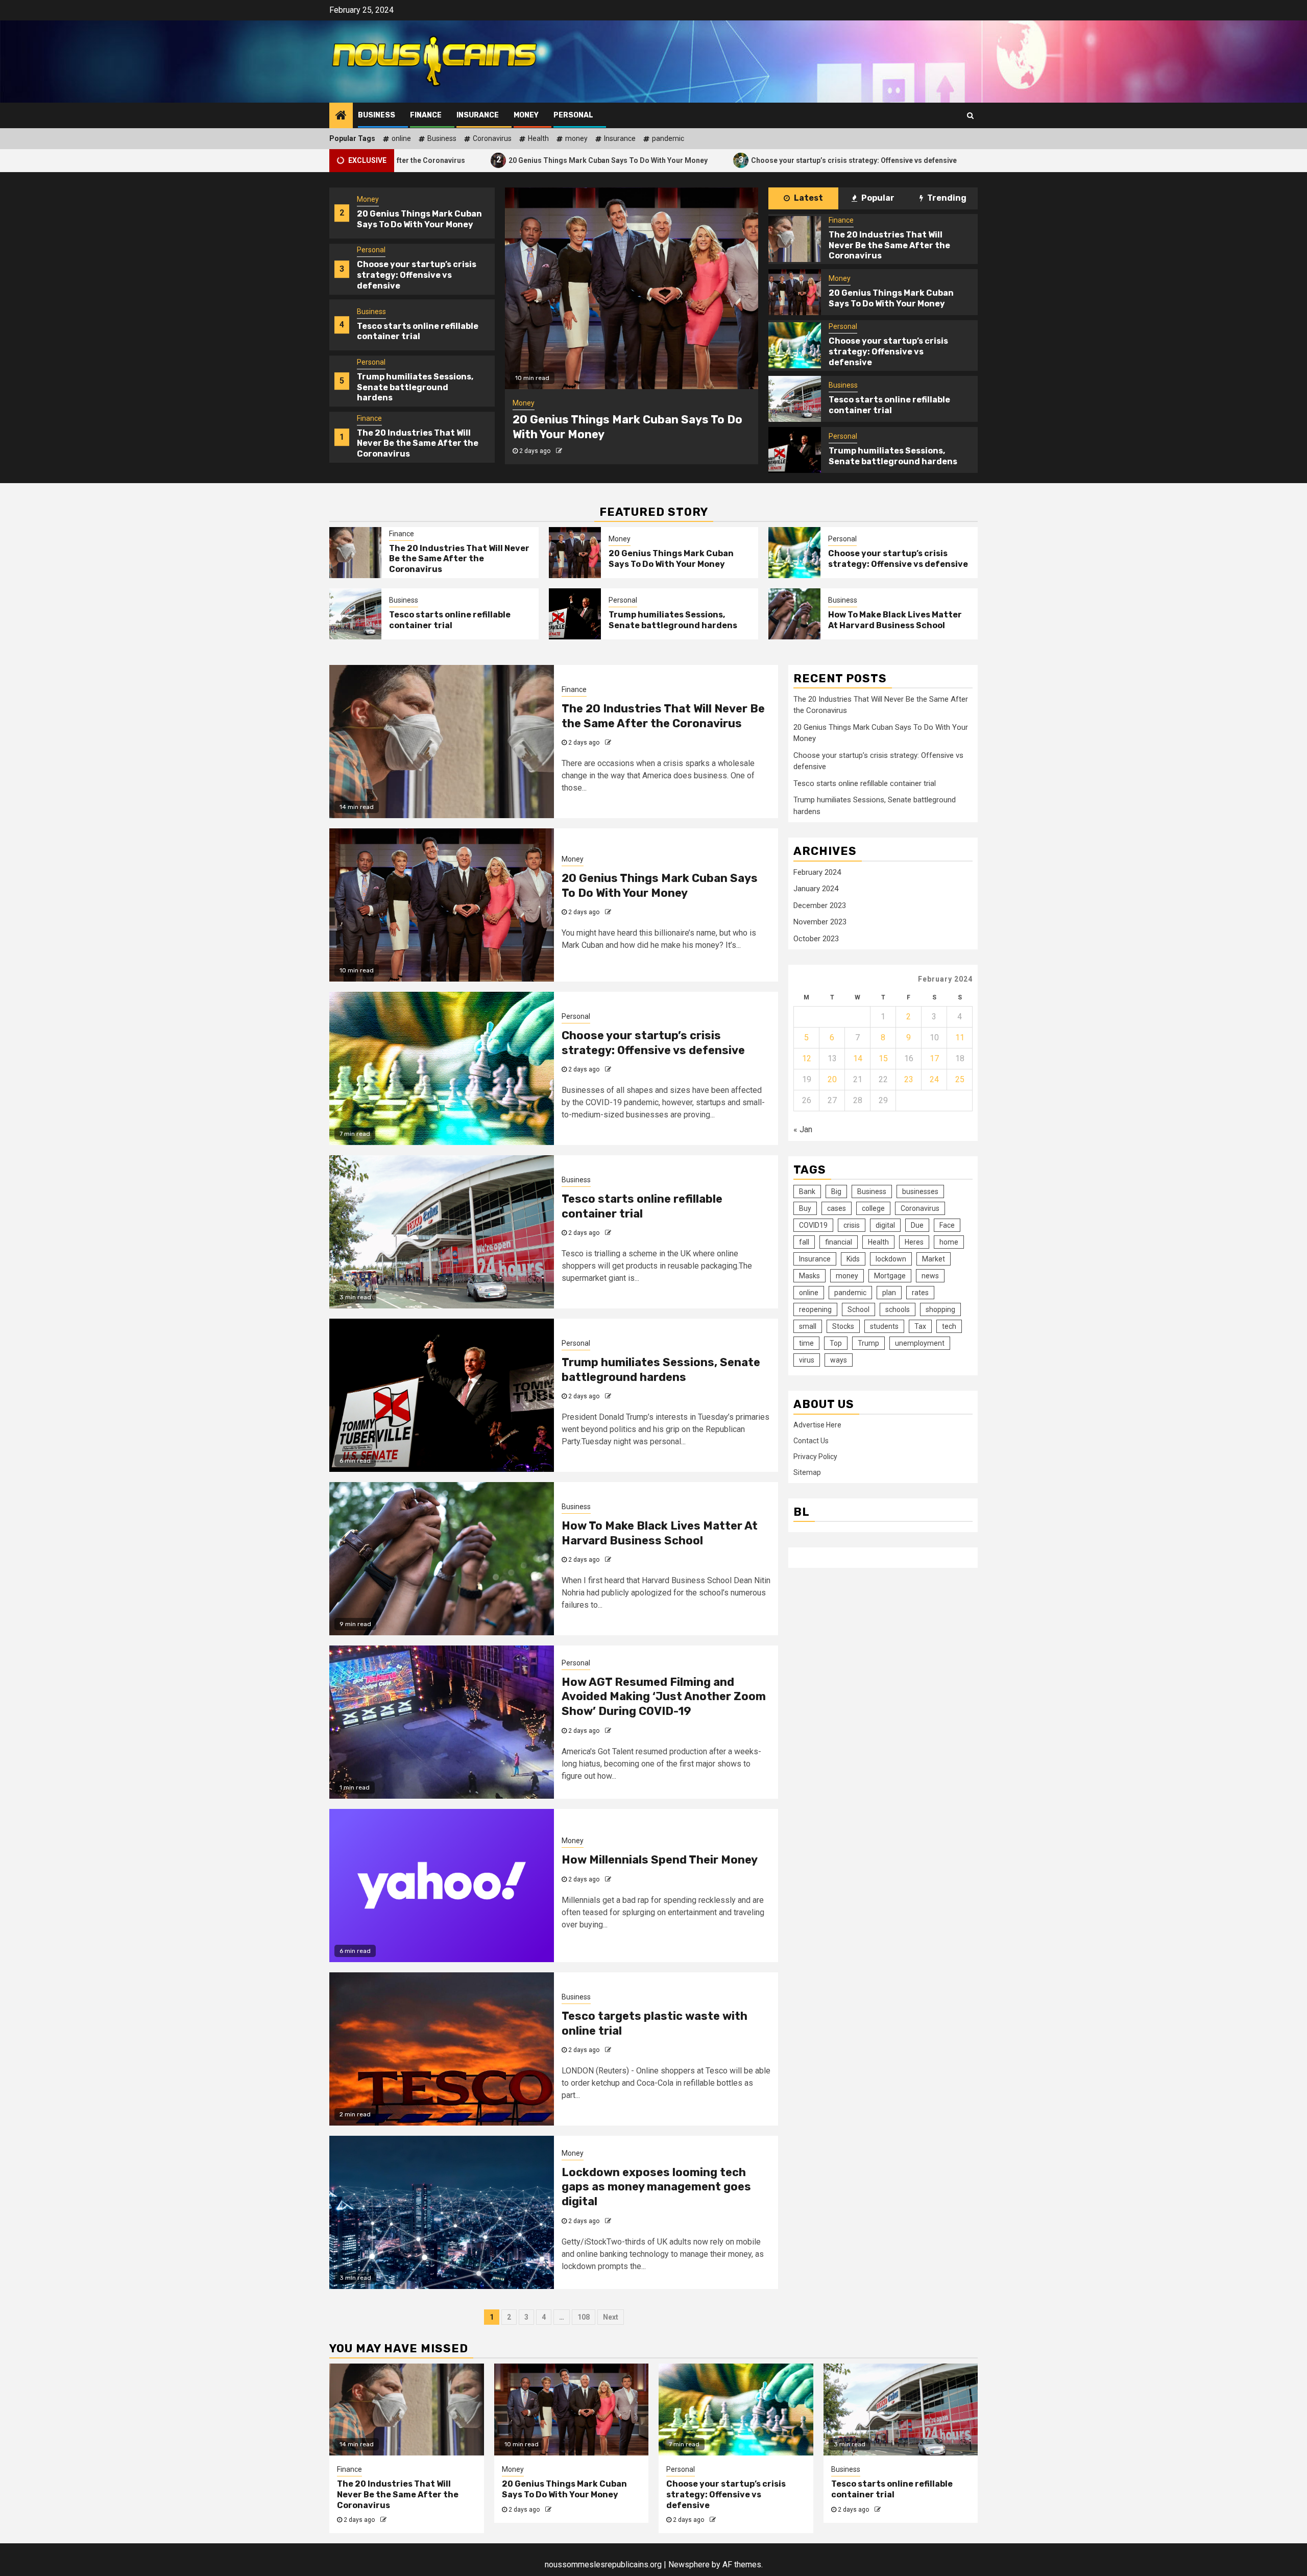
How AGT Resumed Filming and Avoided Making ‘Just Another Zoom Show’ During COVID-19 (664, 1697)
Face (947, 1225)
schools (898, 1309)
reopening (815, 1309)
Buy (805, 1208)
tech (949, 1326)
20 (832, 1079)
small (808, 1326)
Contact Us (811, 1440)
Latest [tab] (808, 198)
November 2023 (820, 922)
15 (883, 1058)
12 (807, 1058)
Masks (809, 1276)
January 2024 (816, 889)
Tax (920, 1326)
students (884, 1326)
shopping (940, 1309)
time (806, 1343)
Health (538, 138)
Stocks (843, 1326)
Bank (807, 1191)
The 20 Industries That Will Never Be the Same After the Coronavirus (418, 387)
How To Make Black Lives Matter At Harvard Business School (895, 620)
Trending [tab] (946, 198)
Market (934, 1259)
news (930, 1276)
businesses (920, 1191)
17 (934, 1058)
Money (526, 115)
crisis (852, 1225)
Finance (426, 115)
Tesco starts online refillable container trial (928, 160)
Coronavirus (492, 138)
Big (836, 1191)
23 (909, 1079)
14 (858, 1058)
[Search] (970, 115)
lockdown (891, 1259)
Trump (868, 1343)
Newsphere (689, 2565)
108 (584, 2317)
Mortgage (890, 1276)
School (858, 1309)
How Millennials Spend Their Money (660, 1860)
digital (885, 1225)
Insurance (478, 115)
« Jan (803, 1129)
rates (920, 1293)
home (949, 1242)
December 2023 (820, 905)
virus (807, 1360)
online (401, 138)
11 (960, 1037)
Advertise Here (817, 1424)
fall (804, 1242)
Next (611, 2317)
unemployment (920, 1343)
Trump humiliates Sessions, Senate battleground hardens (415, 331)
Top (836, 1343)
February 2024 (817, 872)
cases (837, 1208)
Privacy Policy (815, 1456)
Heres (914, 1242)
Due (917, 1225)
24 (934, 1079)
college (873, 1208)
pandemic (668, 138)
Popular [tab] (877, 198)
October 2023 (816, 939)
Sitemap (807, 1472)
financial (839, 1242)
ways (839, 1360)
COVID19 (813, 1225)
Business (377, 115)
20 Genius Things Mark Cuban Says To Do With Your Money (463, 160)
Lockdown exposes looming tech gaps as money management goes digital (656, 2187)
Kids (853, 1259)
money (576, 138)
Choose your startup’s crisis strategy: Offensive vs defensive (709, 160)
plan (889, 1293)
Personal (573, 115)
